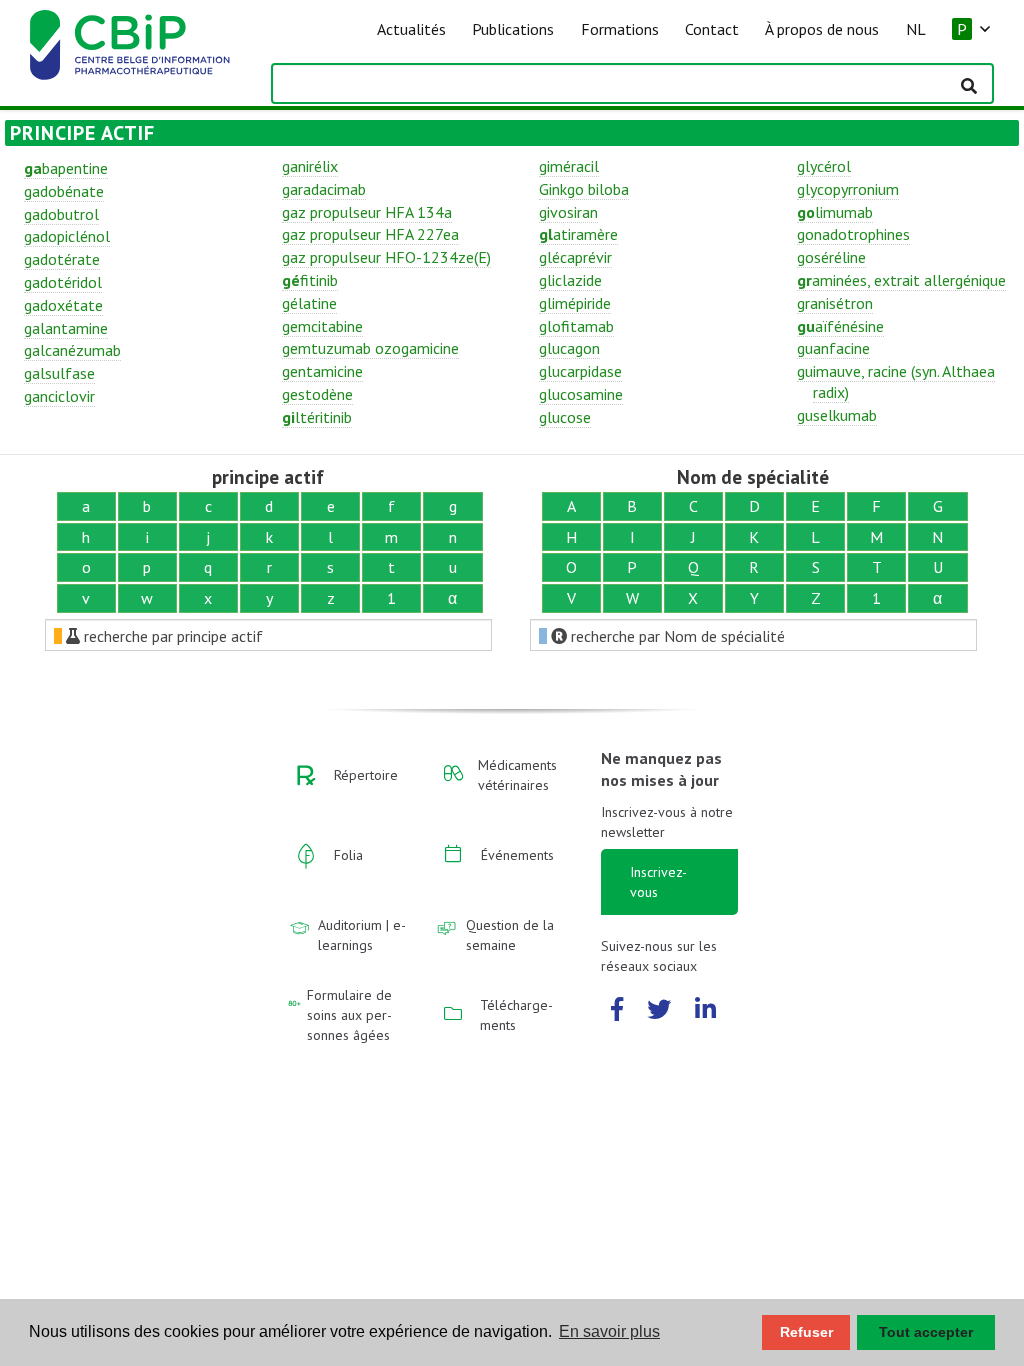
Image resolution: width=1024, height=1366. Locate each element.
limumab (835, 212)
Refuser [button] (806, 1332)
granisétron (835, 303)
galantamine (66, 328)
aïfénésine (840, 326)
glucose (565, 417)
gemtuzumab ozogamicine (370, 348)
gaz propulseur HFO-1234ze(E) (386, 257)
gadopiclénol (67, 236)
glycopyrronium (848, 189)
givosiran (568, 212)
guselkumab (837, 415)
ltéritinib (317, 417)
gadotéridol (63, 282)
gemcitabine (322, 326)
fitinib (310, 280)
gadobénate (64, 191)
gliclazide (570, 280)
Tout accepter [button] (926, 1332)
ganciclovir (59, 396)
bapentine (66, 168)
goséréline (831, 257)
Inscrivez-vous (658, 882)
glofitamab (576, 326)
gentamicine (322, 371)
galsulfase (59, 373)
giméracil (569, 166)
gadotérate (62, 259)
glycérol (824, 166)
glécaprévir (575, 257)
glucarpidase (580, 371)
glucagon (569, 348)
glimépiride (575, 303)
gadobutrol (61, 214)
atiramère (578, 234)
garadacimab (324, 189)
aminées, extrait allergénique (901, 280)
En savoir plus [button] (609, 1331)
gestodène (317, 394)
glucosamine (581, 394)
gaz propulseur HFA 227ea (370, 234)
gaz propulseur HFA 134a (367, 212)
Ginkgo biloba (584, 189)
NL (916, 29)
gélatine (309, 303)
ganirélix (310, 166)
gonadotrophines (853, 234)
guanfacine (833, 348)
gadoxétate (63, 305)
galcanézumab (72, 350)
